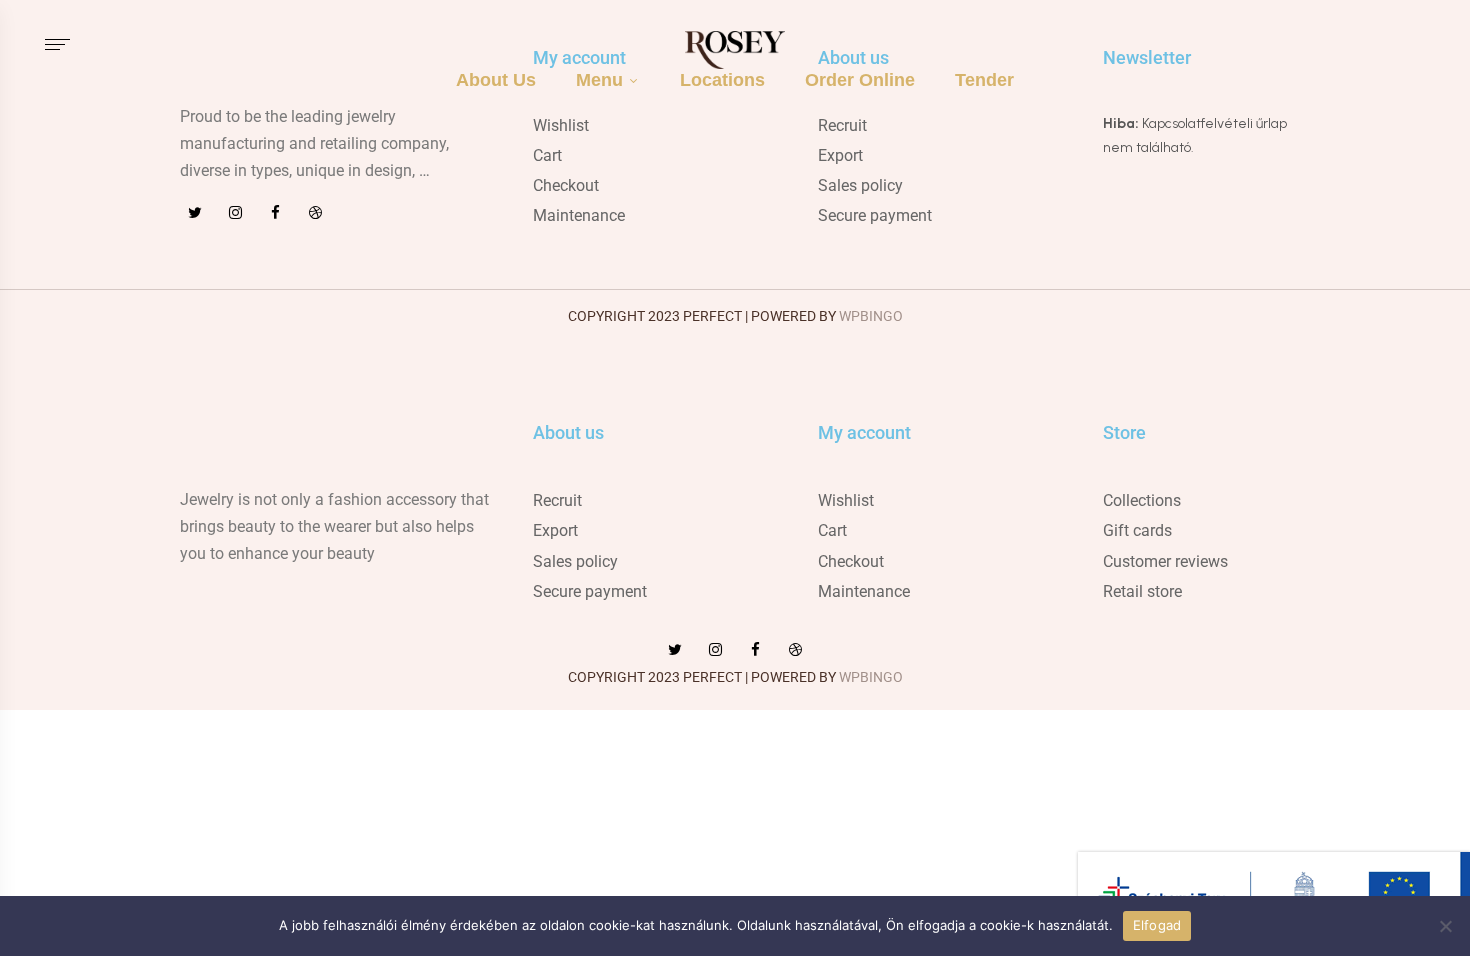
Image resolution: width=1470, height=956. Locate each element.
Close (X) (1435, 838)
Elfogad (1157, 925)
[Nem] (1445, 926)
